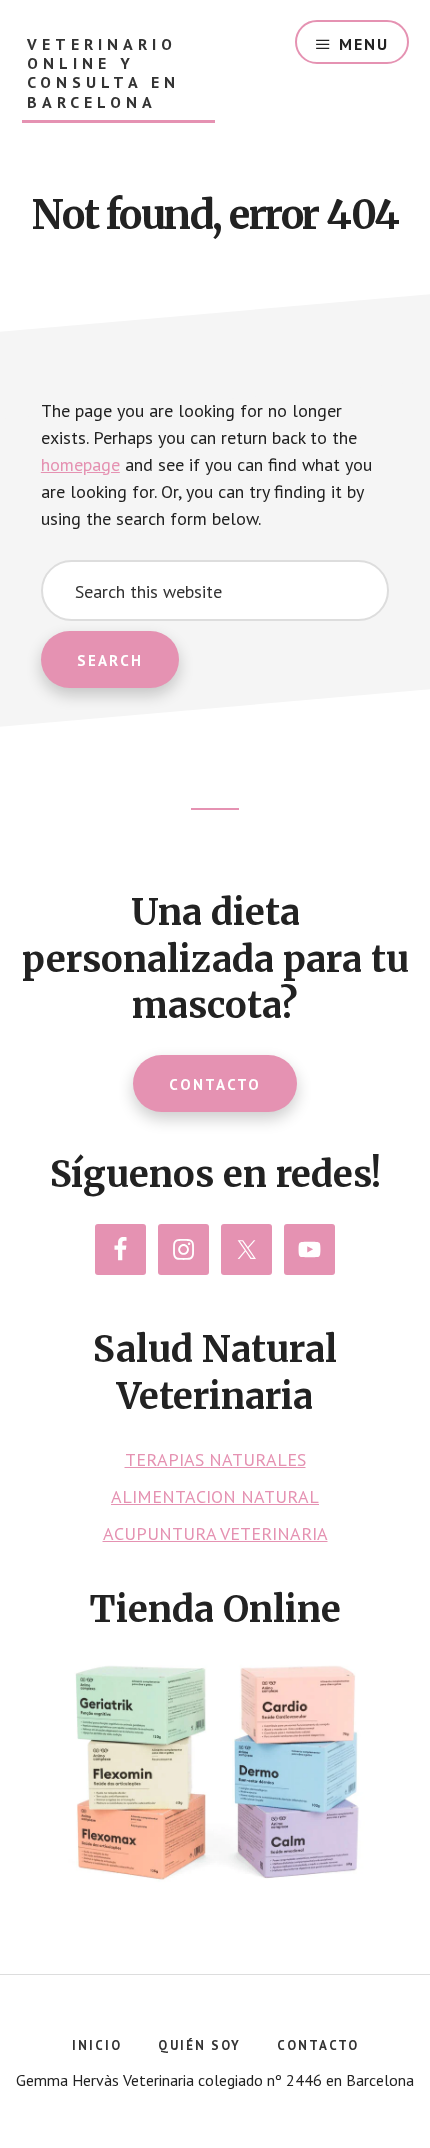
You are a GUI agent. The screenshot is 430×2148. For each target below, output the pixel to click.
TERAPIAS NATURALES (215, 1459)
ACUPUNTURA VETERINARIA (215, 1533)
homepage (80, 464)
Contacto (215, 1084)
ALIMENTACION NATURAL (215, 1496)
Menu (364, 44)
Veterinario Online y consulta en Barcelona (103, 73)
